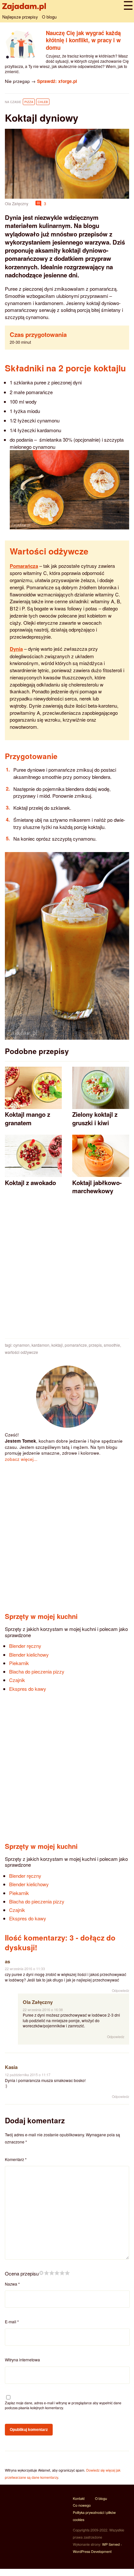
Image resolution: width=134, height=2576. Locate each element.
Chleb (43, 102)
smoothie (112, 1345)
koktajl (57, 1345)
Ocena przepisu (22, 2273)
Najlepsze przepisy (20, 17)
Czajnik (17, 1680)
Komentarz (16, 2159)
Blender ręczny (25, 1646)
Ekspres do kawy (28, 1689)
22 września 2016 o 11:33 (25, 1969)
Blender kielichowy (29, 1655)
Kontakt (79, 2498)
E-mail (12, 2322)
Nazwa (12, 2284)
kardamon (40, 1345)
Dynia (16, 649)
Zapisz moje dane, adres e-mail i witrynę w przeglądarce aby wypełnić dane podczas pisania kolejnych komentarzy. (63, 2405)
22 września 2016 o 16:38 (43, 2010)
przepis (95, 1345)
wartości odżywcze (21, 1352)
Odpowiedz (121, 1990)
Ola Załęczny (38, 2002)
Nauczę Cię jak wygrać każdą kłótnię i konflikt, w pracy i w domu (83, 40)
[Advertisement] (67, 1270)
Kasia (11, 2067)
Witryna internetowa (22, 2360)
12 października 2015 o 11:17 (28, 2075)
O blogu (49, 17)
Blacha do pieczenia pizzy (37, 1671)
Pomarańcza (24, 566)
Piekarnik (19, 1663)
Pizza (29, 102)
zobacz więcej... (21, 1459)
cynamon (21, 1345)
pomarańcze (76, 1345)
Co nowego (82, 2505)
